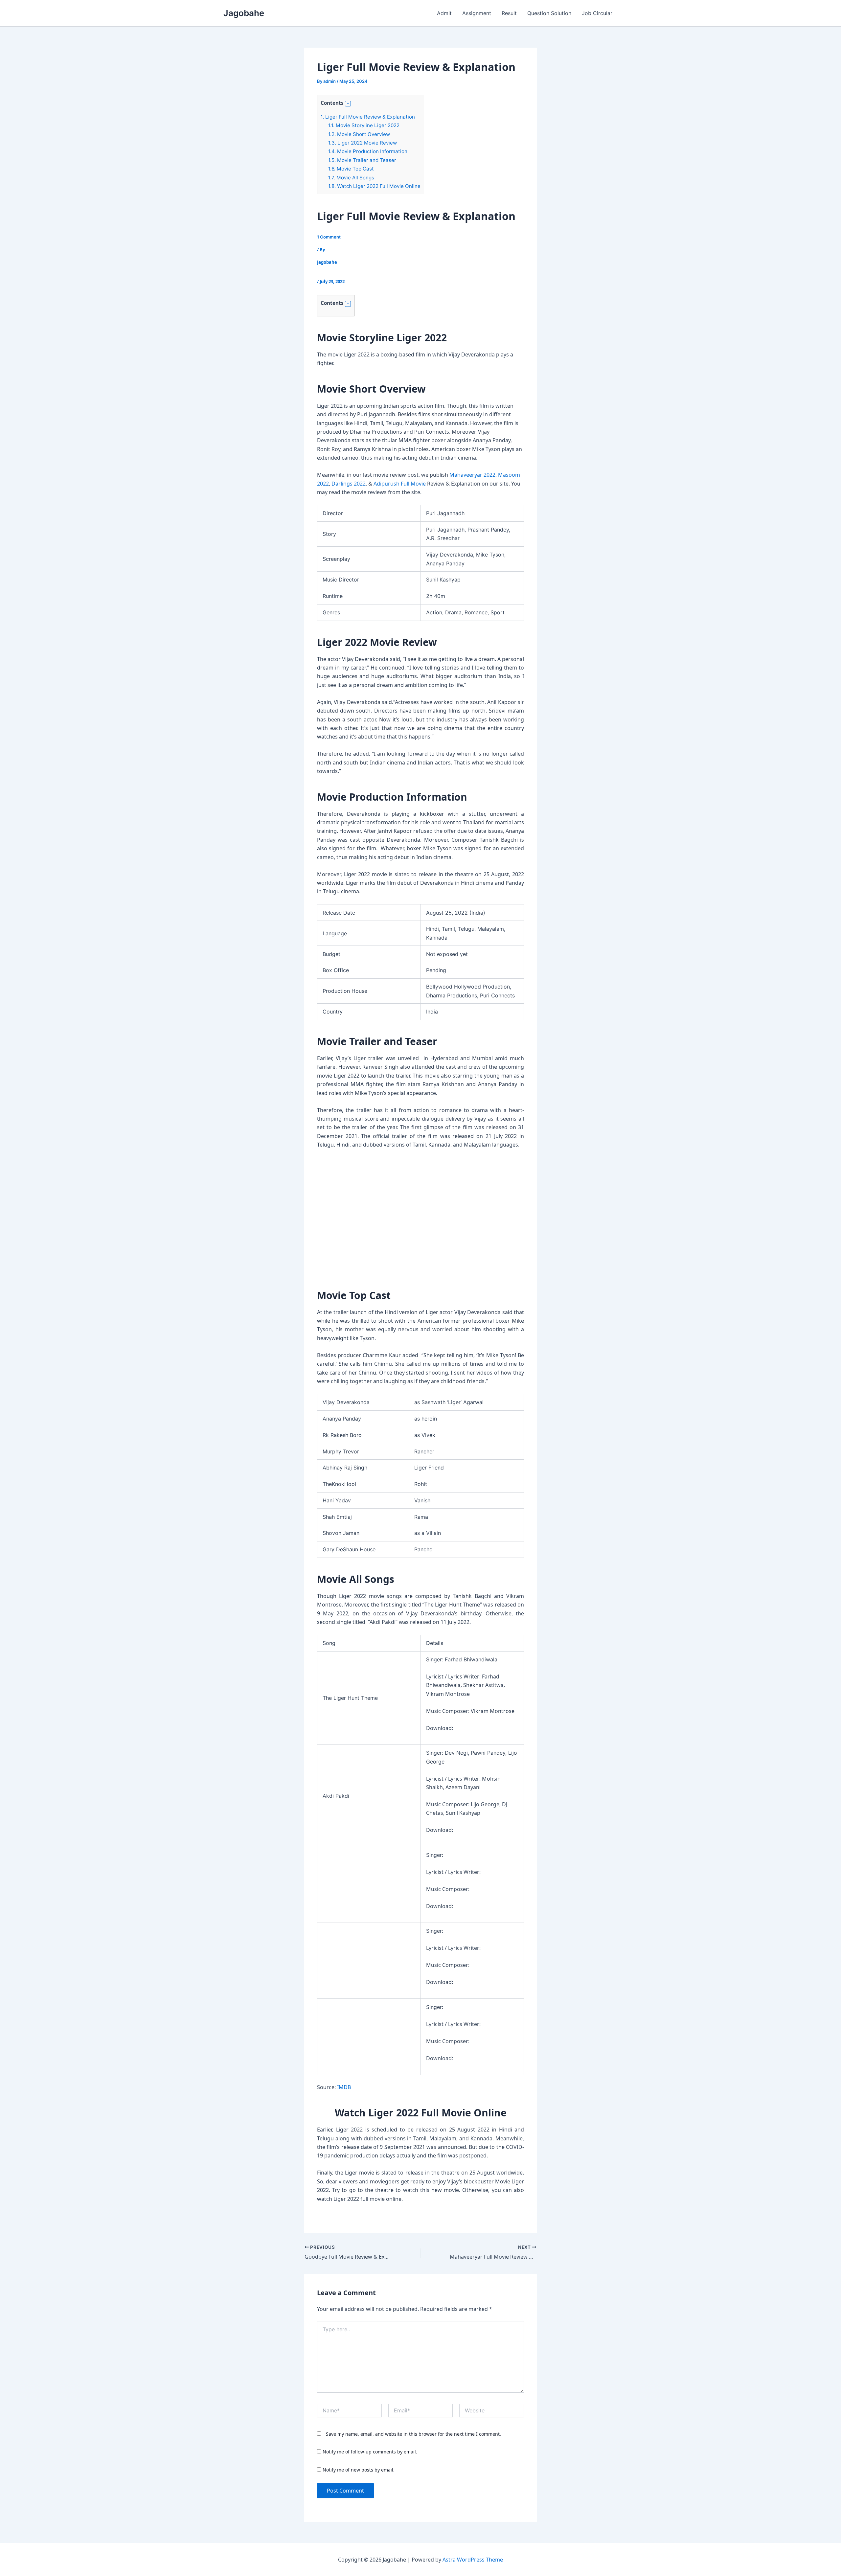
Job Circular (597, 13)
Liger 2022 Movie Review (363, 143)
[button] (348, 104)
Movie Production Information (368, 151)
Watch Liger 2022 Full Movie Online (374, 186)
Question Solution (549, 13)
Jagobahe (244, 13)
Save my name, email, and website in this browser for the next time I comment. (413, 2434)
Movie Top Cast (351, 169)
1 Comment (329, 237)
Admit (444, 13)
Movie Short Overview (359, 134)
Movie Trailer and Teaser (362, 160)
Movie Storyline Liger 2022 (364, 125)
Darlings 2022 (349, 484)
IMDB (344, 2087)
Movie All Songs (351, 178)
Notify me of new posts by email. (359, 2470)
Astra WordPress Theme (473, 2560)
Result (509, 13)
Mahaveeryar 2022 (472, 475)
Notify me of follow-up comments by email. (370, 2452)
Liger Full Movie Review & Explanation (368, 117)
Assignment (477, 13)
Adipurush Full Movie (400, 484)
